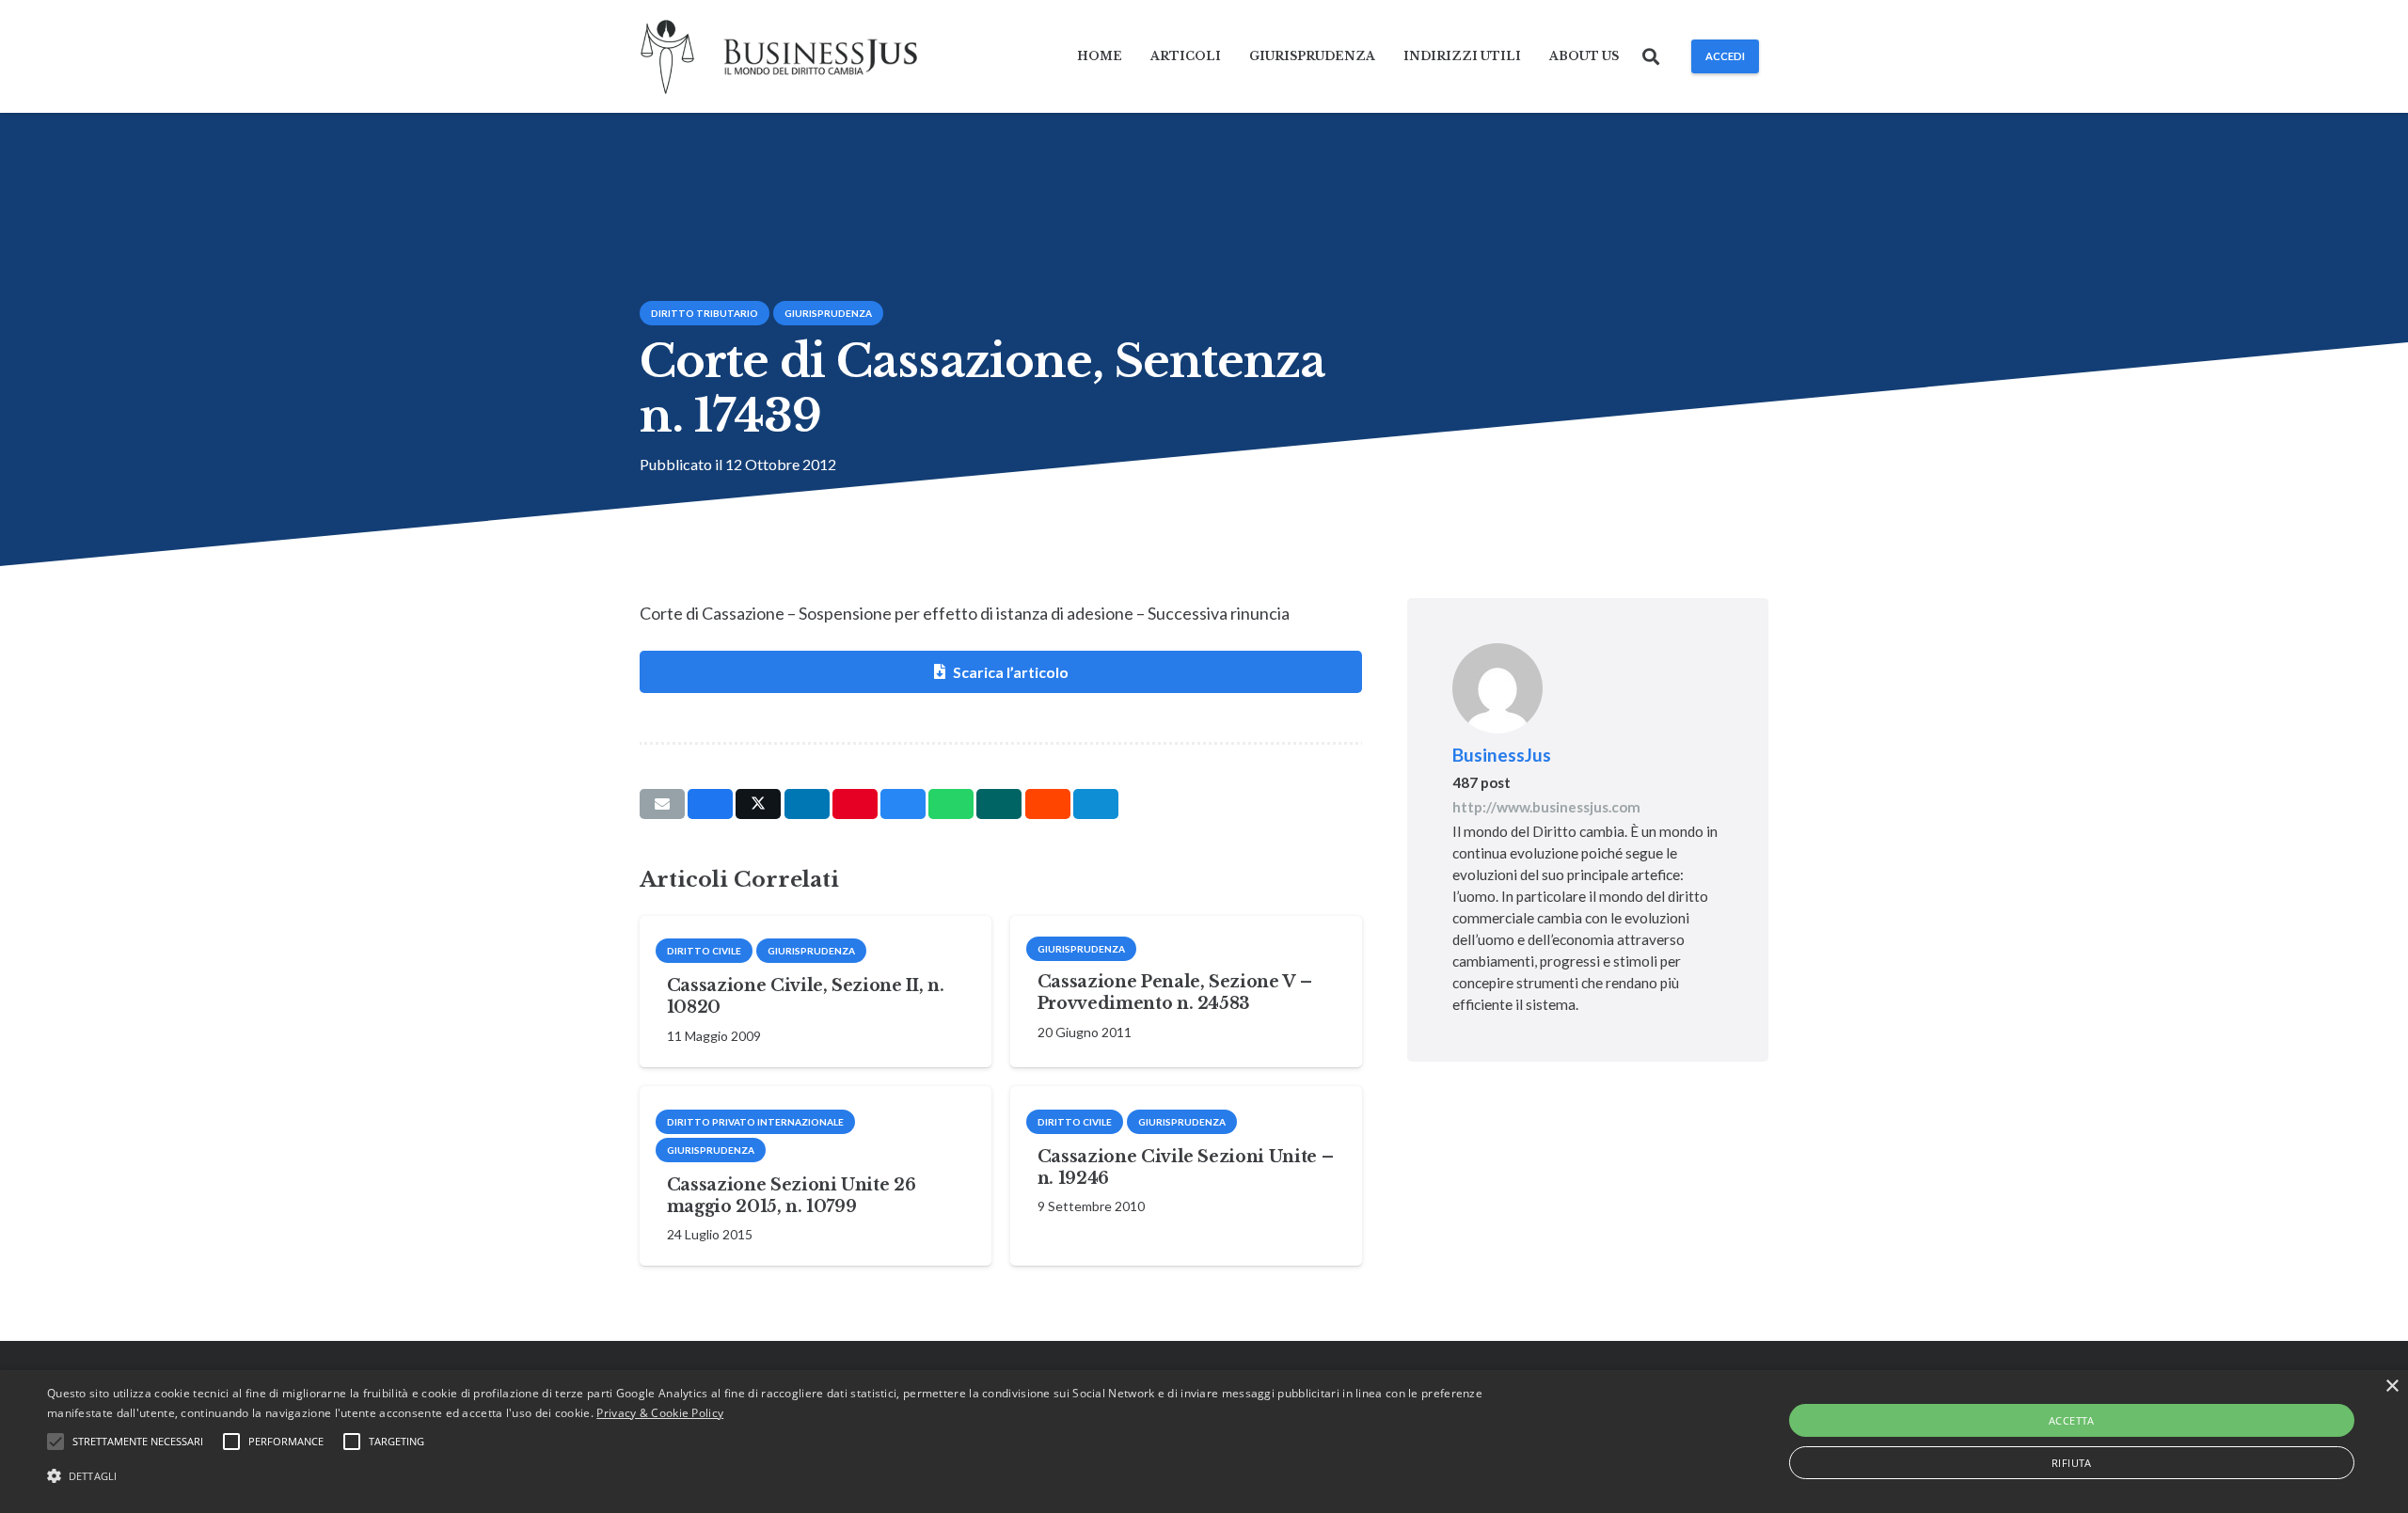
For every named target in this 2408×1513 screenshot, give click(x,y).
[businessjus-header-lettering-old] (820, 57)
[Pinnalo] (855, 804)
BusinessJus (1502, 755)
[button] (1652, 56)
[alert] (1204, 1442)
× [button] (2392, 1387)
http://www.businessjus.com (1546, 807)
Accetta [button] (2072, 1420)
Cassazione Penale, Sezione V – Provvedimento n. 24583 (1174, 993)
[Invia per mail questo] (662, 804)
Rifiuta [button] (2072, 1463)
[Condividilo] (710, 804)
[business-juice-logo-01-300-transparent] (668, 57)
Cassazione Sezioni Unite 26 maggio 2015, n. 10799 (792, 1196)
